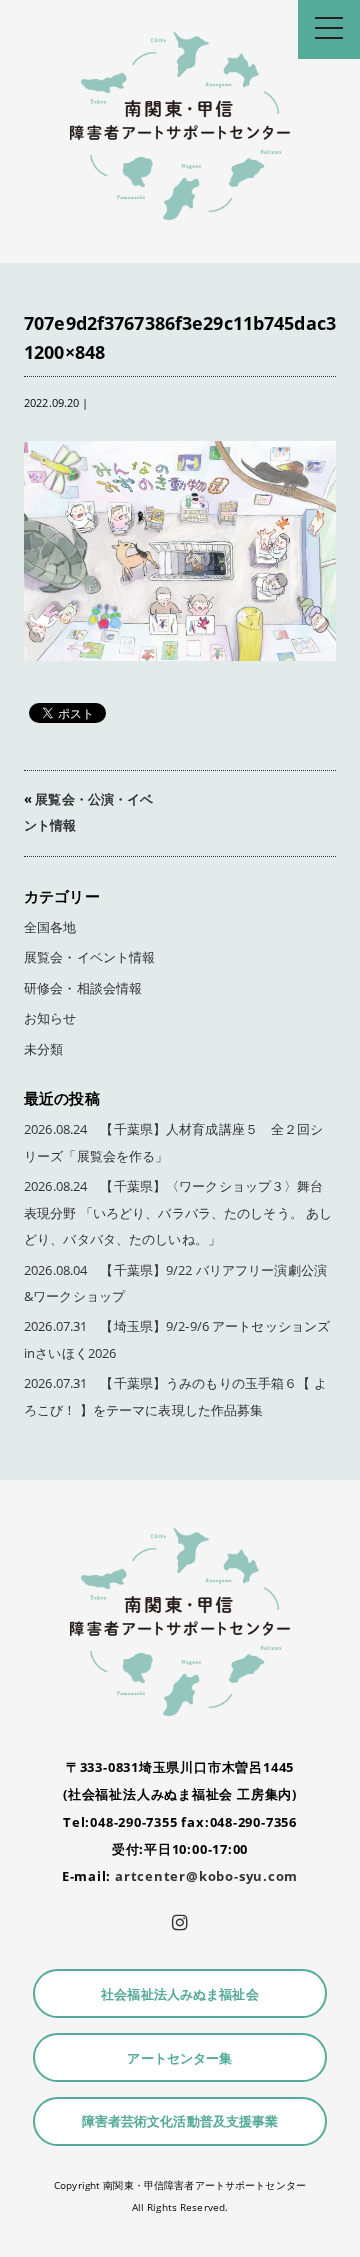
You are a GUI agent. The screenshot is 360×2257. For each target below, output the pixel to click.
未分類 (43, 1049)
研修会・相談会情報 (83, 988)
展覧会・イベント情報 (89, 957)
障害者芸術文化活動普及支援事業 (180, 2121)
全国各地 (50, 927)
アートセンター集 (179, 2058)
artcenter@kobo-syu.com (206, 1876)
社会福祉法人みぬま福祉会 (180, 1994)
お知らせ (50, 1018)
